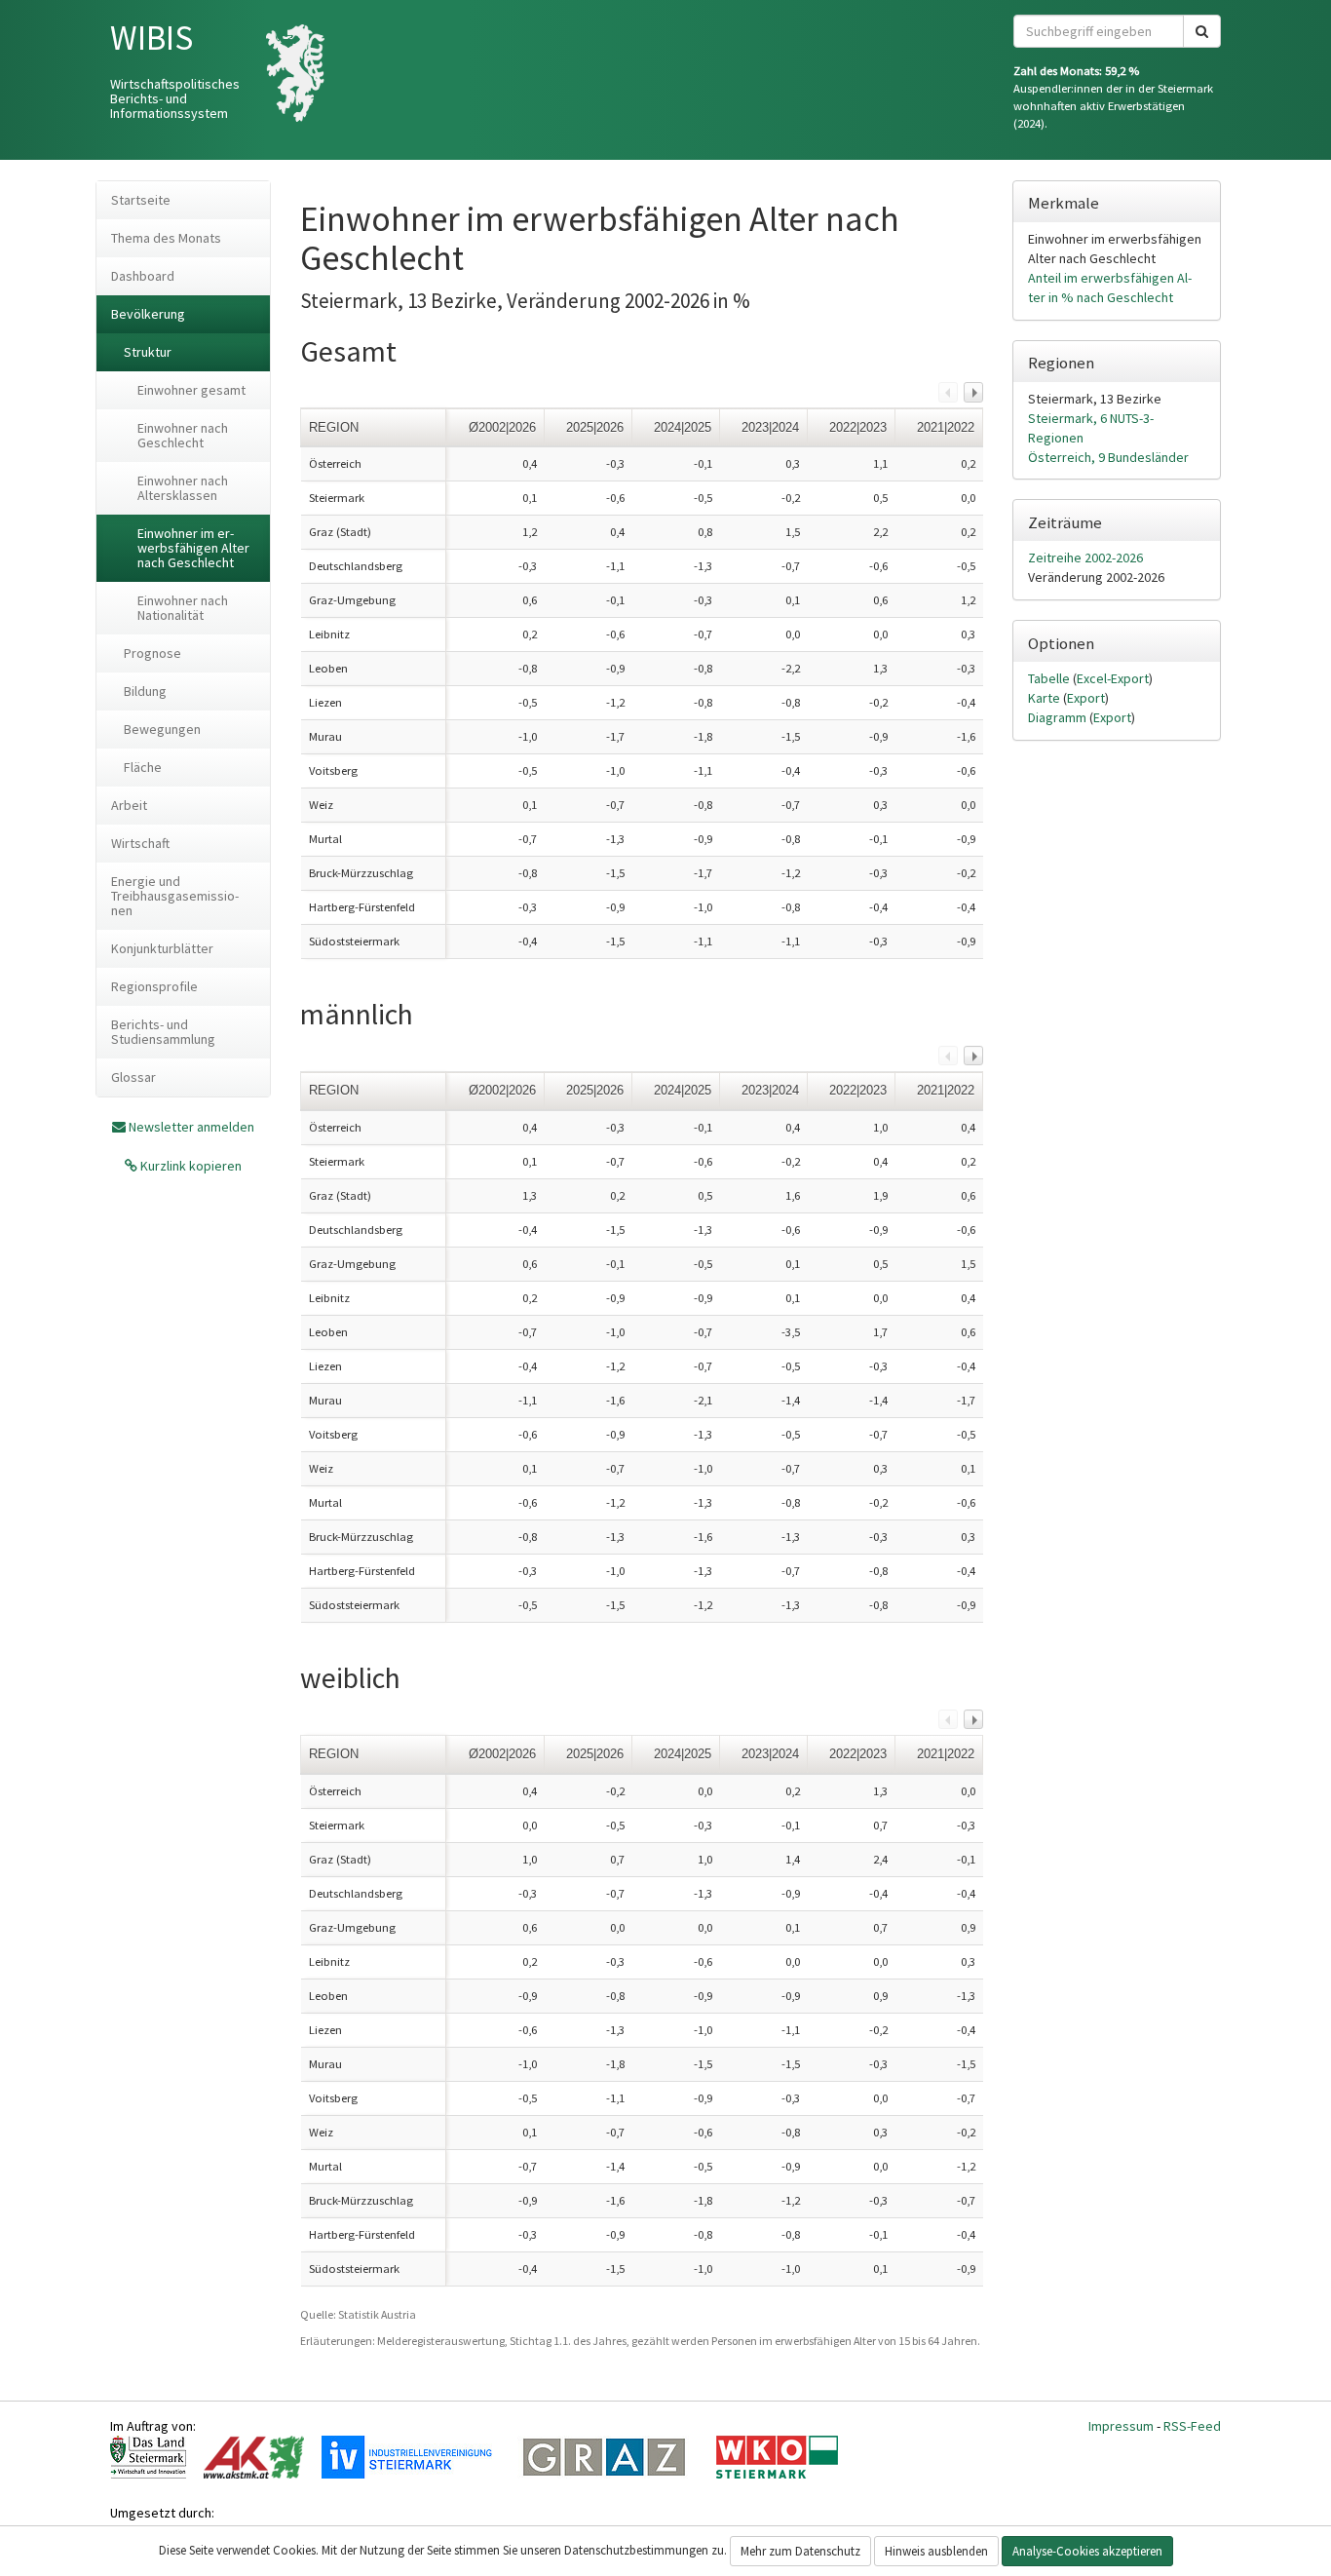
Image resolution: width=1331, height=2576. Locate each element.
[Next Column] (973, 392)
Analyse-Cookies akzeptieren (1087, 2551)
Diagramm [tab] (1059, 717)
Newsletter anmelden (191, 1127)
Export (1086, 698)
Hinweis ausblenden (936, 2551)
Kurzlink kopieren (190, 1166)
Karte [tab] (1046, 698)
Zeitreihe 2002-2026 (1085, 557)
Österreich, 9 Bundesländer (1108, 457)
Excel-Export (1113, 678)
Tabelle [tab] (1050, 678)
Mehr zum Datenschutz (800, 2551)
